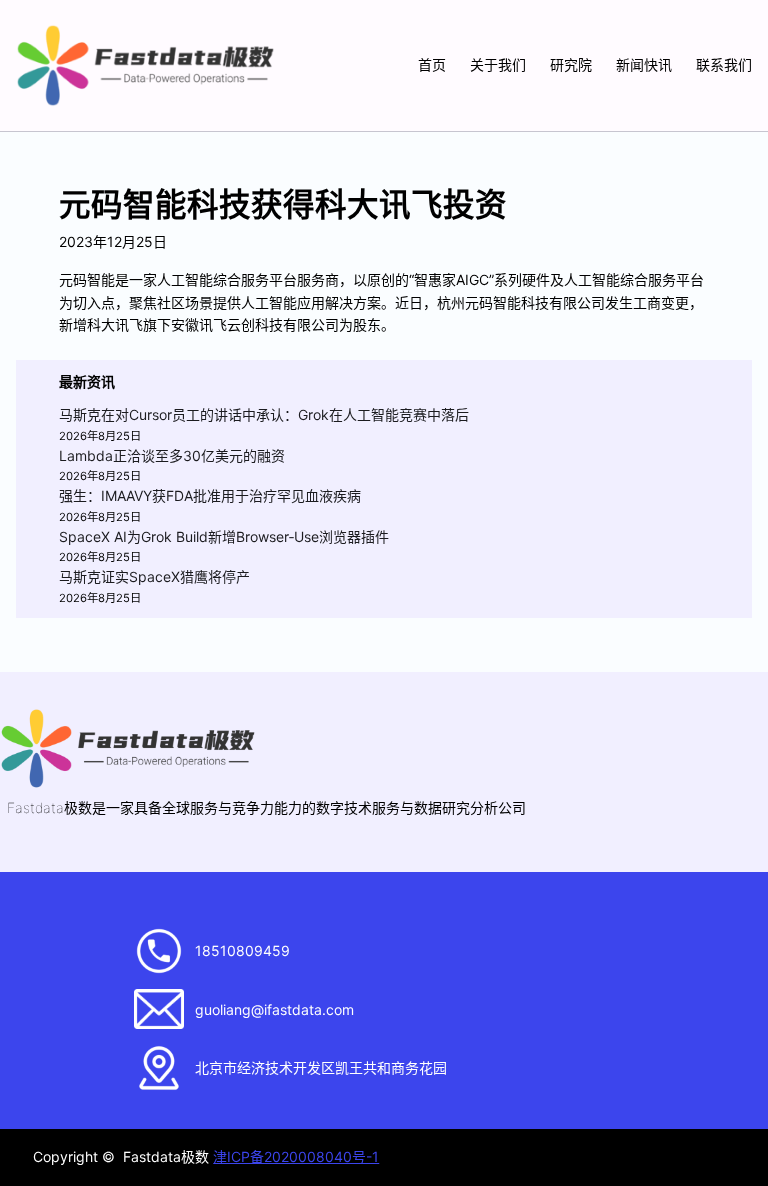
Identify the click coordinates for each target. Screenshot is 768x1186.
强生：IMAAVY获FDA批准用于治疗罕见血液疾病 (210, 495)
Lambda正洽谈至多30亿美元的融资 (172, 455)
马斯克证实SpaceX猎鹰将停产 (154, 576)
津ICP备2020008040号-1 (296, 1156)
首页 (432, 64)
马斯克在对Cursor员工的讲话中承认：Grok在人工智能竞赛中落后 (264, 414)
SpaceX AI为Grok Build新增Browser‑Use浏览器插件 (224, 536)
